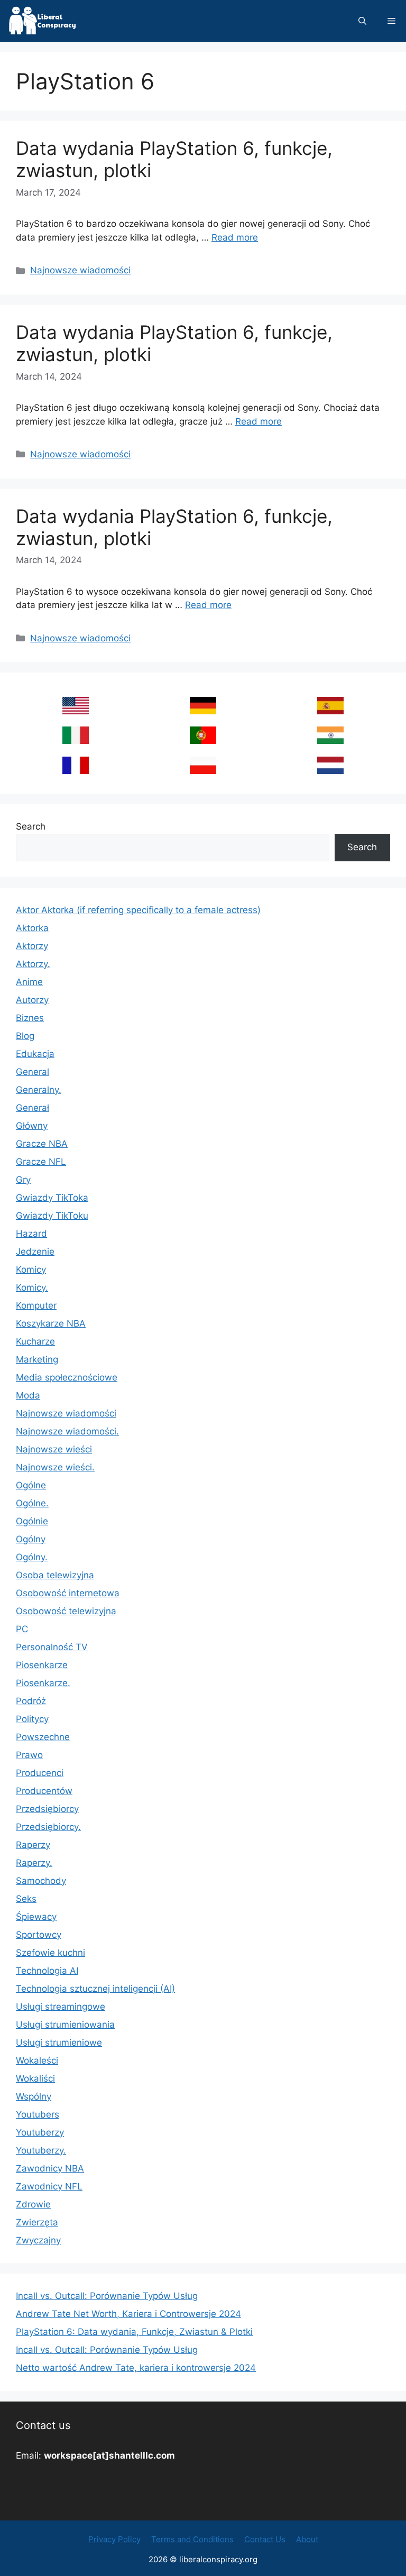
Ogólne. (32, 1503)
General (33, 1072)
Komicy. (32, 1287)
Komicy (31, 1269)
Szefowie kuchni (50, 1953)
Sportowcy (39, 1935)
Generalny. (39, 1090)
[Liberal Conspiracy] (41, 21)
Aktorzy (32, 946)
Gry (23, 1180)
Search (31, 826)
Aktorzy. (33, 964)
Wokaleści (37, 2060)
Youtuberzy (40, 2132)
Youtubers (38, 2114)
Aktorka (32, 928)
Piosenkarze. (43, 1683)
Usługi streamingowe (61, 2007)
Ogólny (31, 1539)
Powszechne (43, 1737)
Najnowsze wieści (54, 1449)
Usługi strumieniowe (59, 2043)
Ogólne (31, 1485)
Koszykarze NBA (51, 1323)
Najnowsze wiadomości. (67, 1431)
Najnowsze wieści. (55, 1467)
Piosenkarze (42, 1665)
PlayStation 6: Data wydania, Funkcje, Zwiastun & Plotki (134, 2332)
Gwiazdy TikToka (52, 1198)
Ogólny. (32, 1557)
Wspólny (34, 2096)
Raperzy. (34, 1863)
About (307, 2539)
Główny (32, 1126)
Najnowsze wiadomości (80, 270)
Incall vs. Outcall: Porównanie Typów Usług (107, 2296)
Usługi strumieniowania (65, 2025)
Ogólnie (32, 1521)
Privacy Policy (114, 2539)
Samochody (41, 1881)
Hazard (31, 1234)
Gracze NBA (42, 1144)
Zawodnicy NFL (49, 2186)
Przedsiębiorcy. (48, 1827)
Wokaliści (35, 2078)
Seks (26, 1899)
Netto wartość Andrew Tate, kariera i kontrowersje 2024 (136, 2368)
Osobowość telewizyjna (66, 1611)
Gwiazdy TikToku (52, 1216)
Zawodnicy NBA (50, 2168)
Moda (28, 1395)
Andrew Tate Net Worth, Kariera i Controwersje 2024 (128, 2314)
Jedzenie (35, 1252)
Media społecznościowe (67, 1377)
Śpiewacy (36, 1917)
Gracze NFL (41, 1162)
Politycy (32, 1719)
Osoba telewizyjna (55, 1575)
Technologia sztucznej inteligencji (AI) (95, 1989)
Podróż (31, 1701)
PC (22, 1629)
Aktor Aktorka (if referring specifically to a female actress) (138, 910)
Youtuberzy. (41, 2150)
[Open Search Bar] (362, 21)
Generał (33, 1108)
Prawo (29, 1755)
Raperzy (33, 1845)
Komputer (36, 1305)
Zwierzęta (37, 2222)
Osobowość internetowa (68, 1593)
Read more (235, 237)
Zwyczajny (38, 2240)
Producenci (40, 1773)
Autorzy (32, 1000)
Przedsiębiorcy (47, 1809)
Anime (29, 982)
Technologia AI (47, 1971)
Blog (25, 1036)
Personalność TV (52, 1647)
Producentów (44, 1791)
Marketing (37, 1359)
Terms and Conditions (192, 2539)
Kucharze (35, 1341)
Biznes (30, 1018)
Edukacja (35, 1054)
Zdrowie (33, 2204)
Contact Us (265, 2539)
